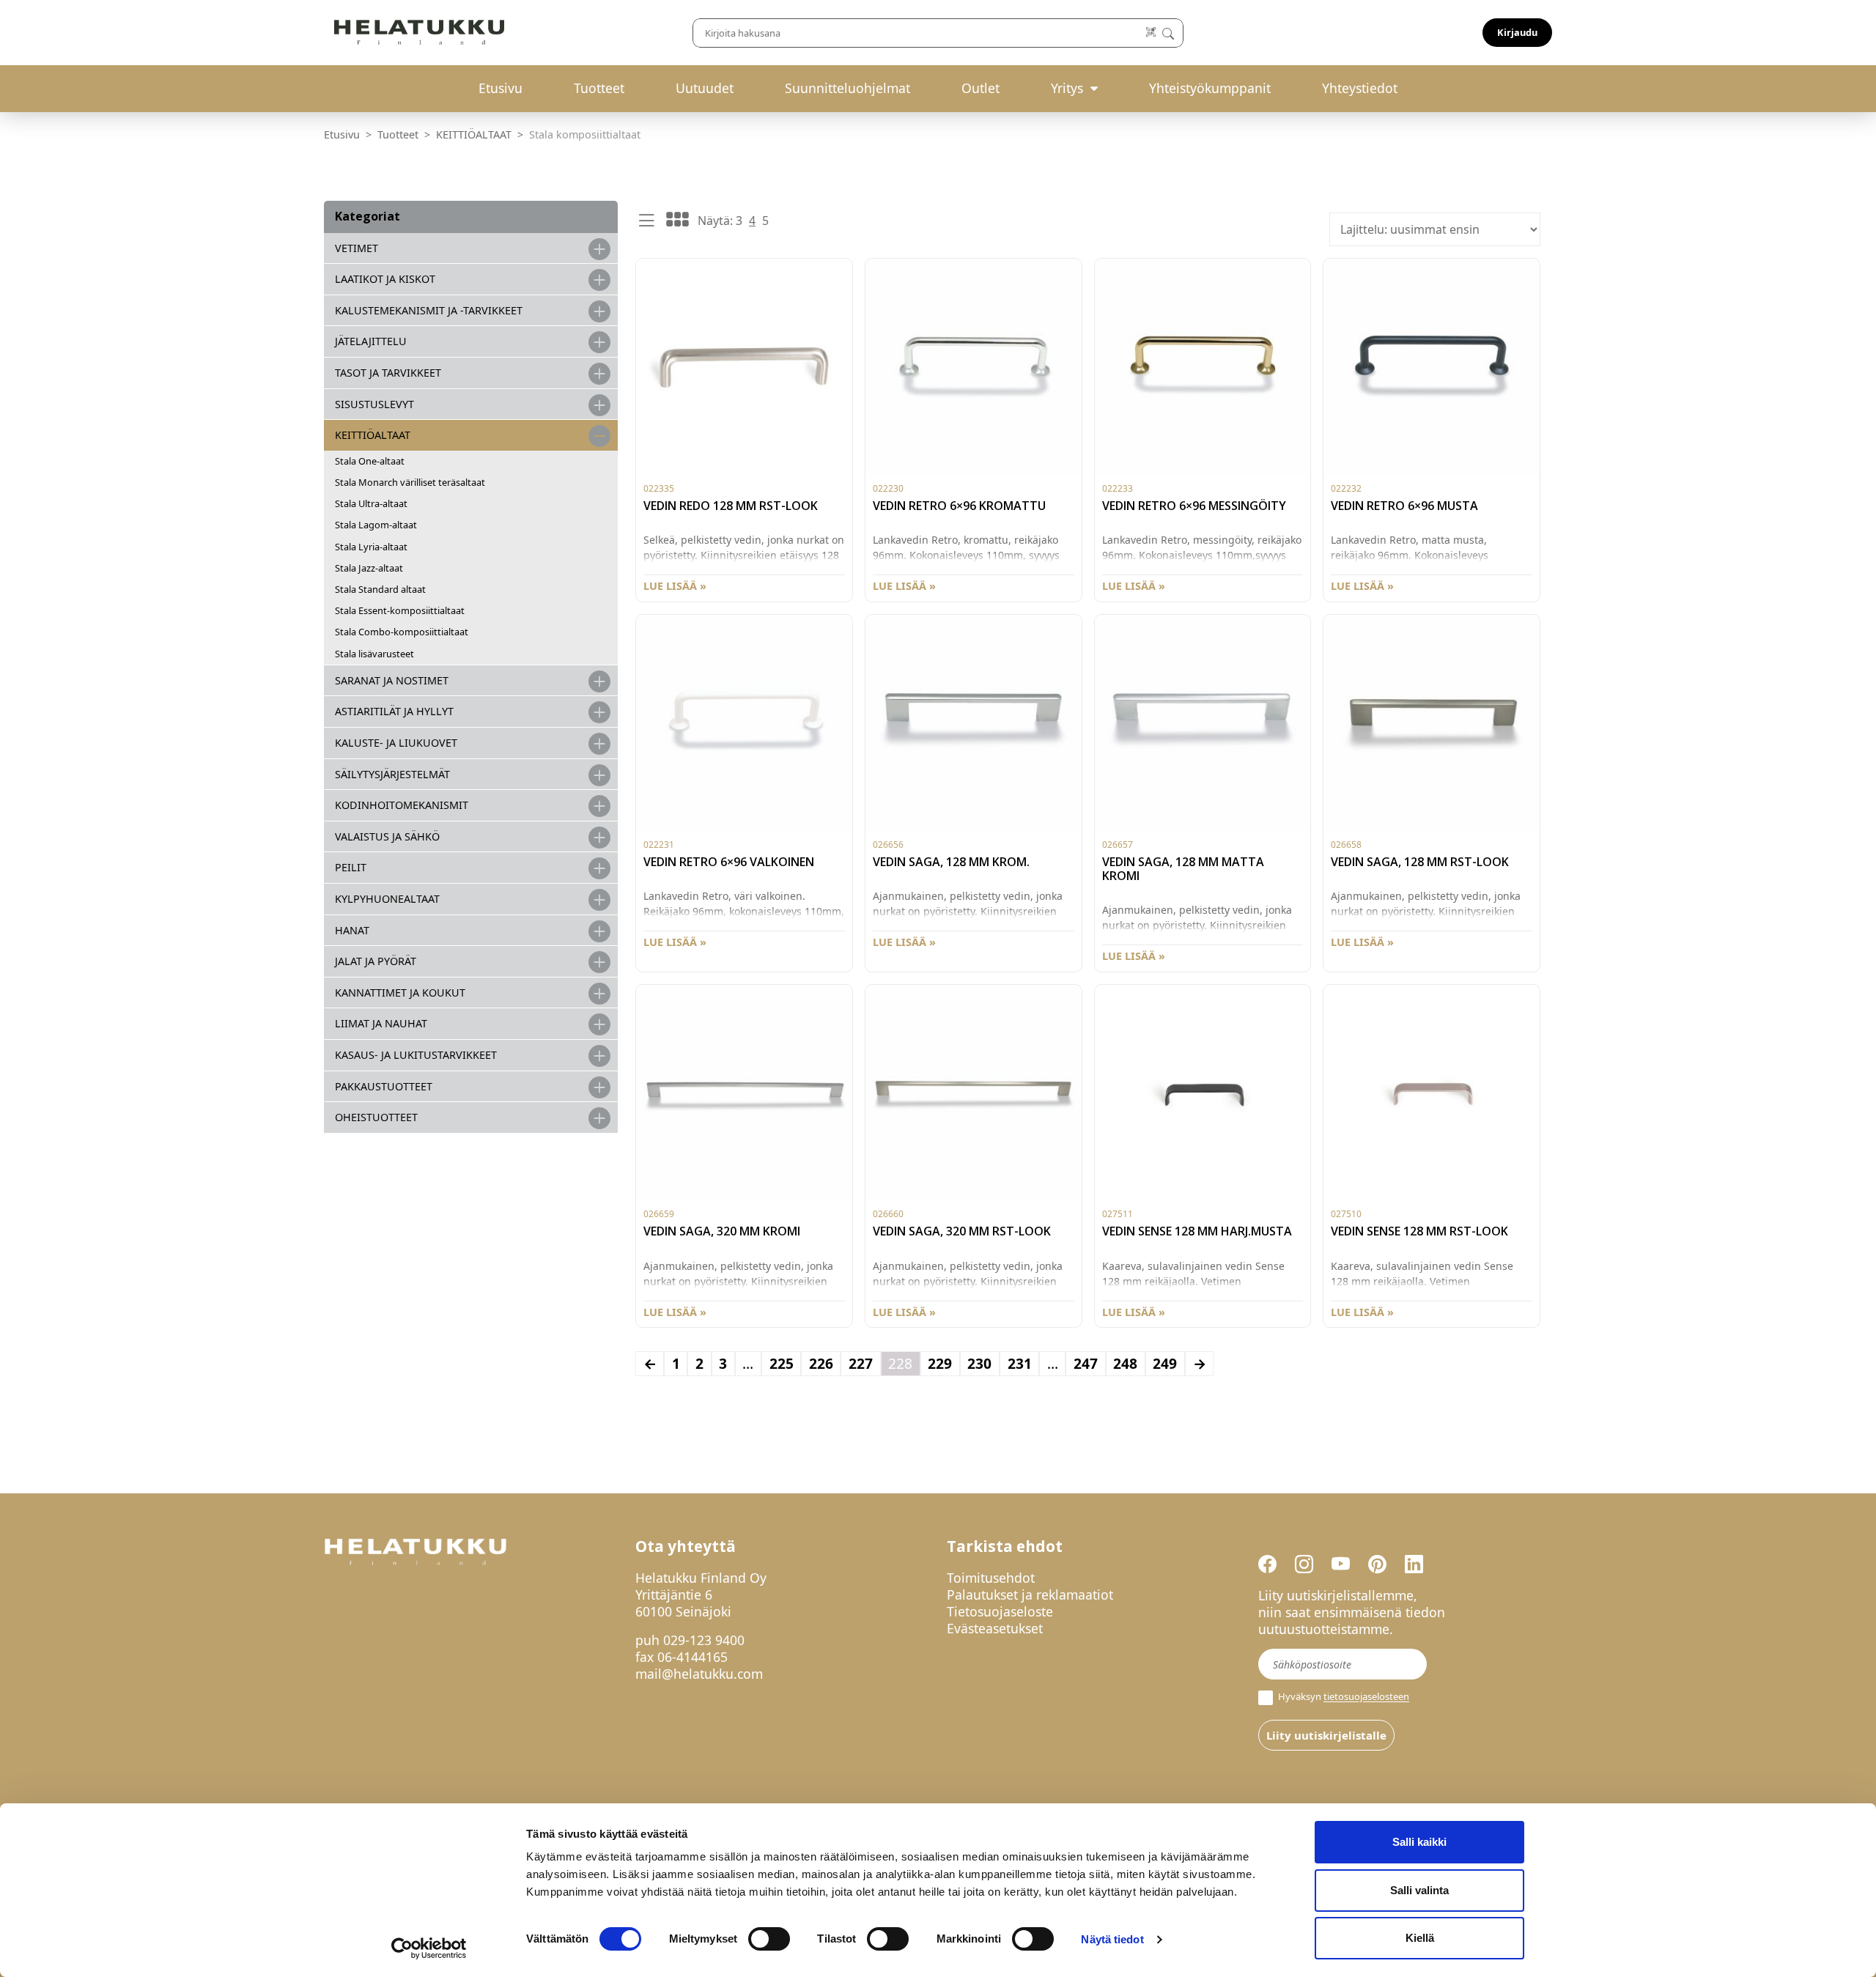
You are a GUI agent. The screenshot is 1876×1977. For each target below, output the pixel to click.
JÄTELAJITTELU (371, 341)
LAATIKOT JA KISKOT (385, 279)
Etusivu (501, 88)
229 (940, 1363)
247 (1086, 1363)
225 (782, 1363)
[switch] (769, 1939)
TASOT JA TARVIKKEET (388, 373)
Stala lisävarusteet (374, 654)
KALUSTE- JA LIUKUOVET (396, 743)
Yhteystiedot (1360, 88)
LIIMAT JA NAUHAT (381, 1023)
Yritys (1067, 88)
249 (1165, 1363)
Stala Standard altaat (380, 589)
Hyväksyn (1343, 1697)
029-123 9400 (704, 1640)
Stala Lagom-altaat (376, 525)
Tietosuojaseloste (1000, 1611)
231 (1020, 1363)
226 (821, 1363)
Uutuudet (705, 88)
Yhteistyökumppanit (1210, 88)
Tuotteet (599, 88)
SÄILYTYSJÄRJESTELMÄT (392, 774)
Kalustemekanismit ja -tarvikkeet (429, 310)
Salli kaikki (1419, 1842)
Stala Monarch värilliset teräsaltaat (410, 482)
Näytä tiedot (1112, 1939)
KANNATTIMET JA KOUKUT (400, 993)
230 (979, 1363)
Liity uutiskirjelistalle (1326, 1735)
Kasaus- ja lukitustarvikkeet (416, 1055)
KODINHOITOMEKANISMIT (402, 805)
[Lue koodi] (1152, 33)
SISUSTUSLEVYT (374, 404)
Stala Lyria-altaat (371, 547)
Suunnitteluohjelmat (847, 88)
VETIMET (357, 248)
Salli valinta (1419, 1890)
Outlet (981, 88)
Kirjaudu (1517, 32)
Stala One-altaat (370, 461)
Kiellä (1420, 1938)
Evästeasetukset (995, 1628)
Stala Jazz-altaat (369, 568)
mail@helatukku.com (699, 1674)
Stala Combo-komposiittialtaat (402, 632)
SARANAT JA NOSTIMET (392, 680)
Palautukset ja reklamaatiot (1030, 1594)
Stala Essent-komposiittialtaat (400, 610)
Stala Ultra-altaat (371, 503)
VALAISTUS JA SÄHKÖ (387, 836)
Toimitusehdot (991, 1578)
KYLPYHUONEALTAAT (387, 899)
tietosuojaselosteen (1366, 1697)
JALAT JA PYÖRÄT (376, 961)
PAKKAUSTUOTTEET (384, 1086)
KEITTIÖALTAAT (474, 134)
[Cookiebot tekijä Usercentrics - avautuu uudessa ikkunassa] (429, 1948)
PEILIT (351, 867)
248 (1125, 1363)
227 (861, 1363)
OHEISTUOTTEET (376, 1117)
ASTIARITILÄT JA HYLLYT (394, 711)
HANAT (352, 930)
